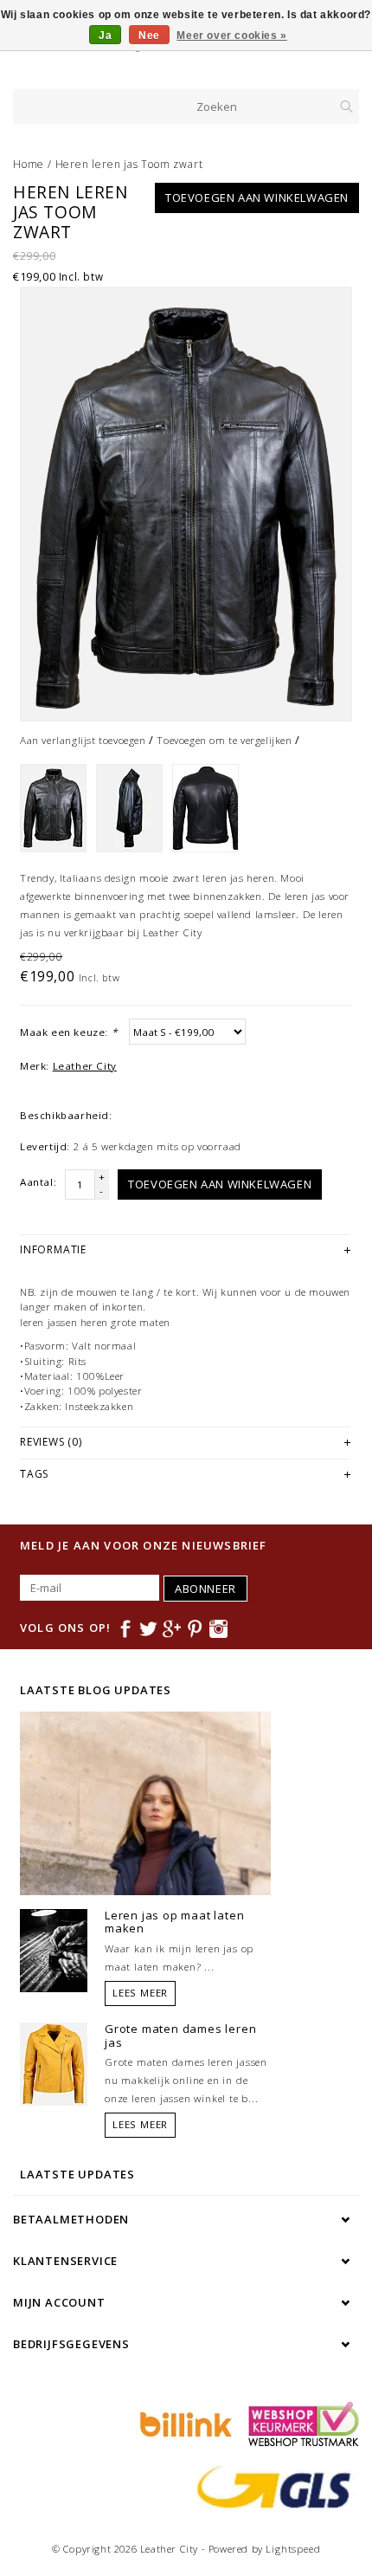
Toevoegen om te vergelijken (224, 740)
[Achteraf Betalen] (183, 2423)
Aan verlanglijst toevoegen (83, 740)
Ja (105, 36)
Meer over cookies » (231, 36)
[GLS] (270, 2485)
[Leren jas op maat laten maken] (54, 1949)
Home (29, 164)
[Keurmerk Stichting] (299, 2423)
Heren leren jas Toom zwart (129, 164)
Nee (149, 36)
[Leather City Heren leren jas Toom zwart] (186, 504)
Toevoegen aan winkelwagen (257, 197)
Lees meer (140, 1993)
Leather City (85, 1066)
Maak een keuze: (68, 1032)
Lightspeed (293, 2549)
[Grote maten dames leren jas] (54, 2062)
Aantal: (38, 1182)
